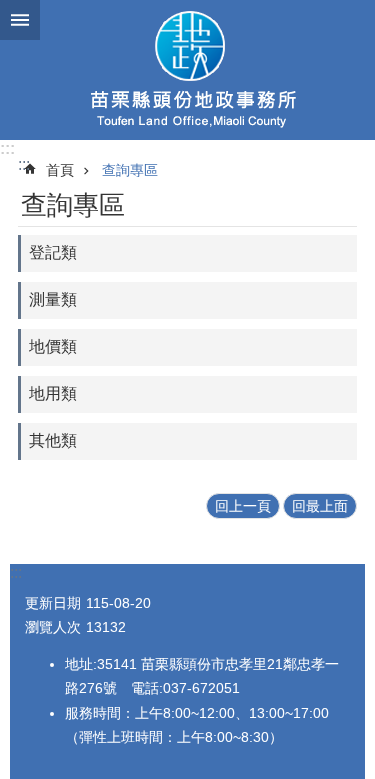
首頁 (60, 170)
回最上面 (320, 506)
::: (7, 148)
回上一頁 (243, 506)
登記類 (53, 252)
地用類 (53, 393)
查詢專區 (130, 170)
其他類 (53, 440)
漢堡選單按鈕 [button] (20, 20)
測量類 (53, 299)
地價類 (53, 346)
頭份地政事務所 (187, 70)
